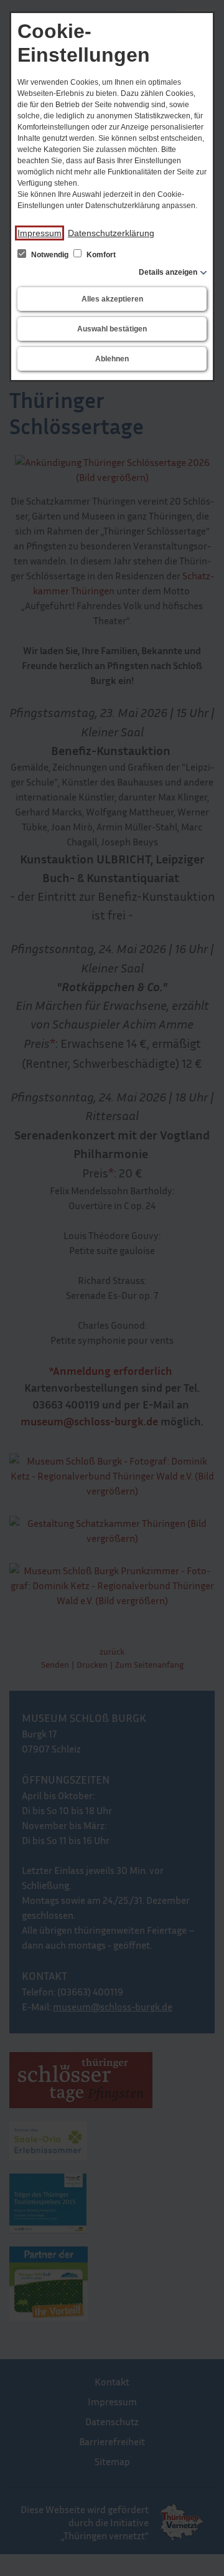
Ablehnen (112, 359)
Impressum (40, 233)
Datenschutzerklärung (111, 233)
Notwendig (50, 255)
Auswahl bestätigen (112, 329)
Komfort (100, 255)
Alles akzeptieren (112, 299)
